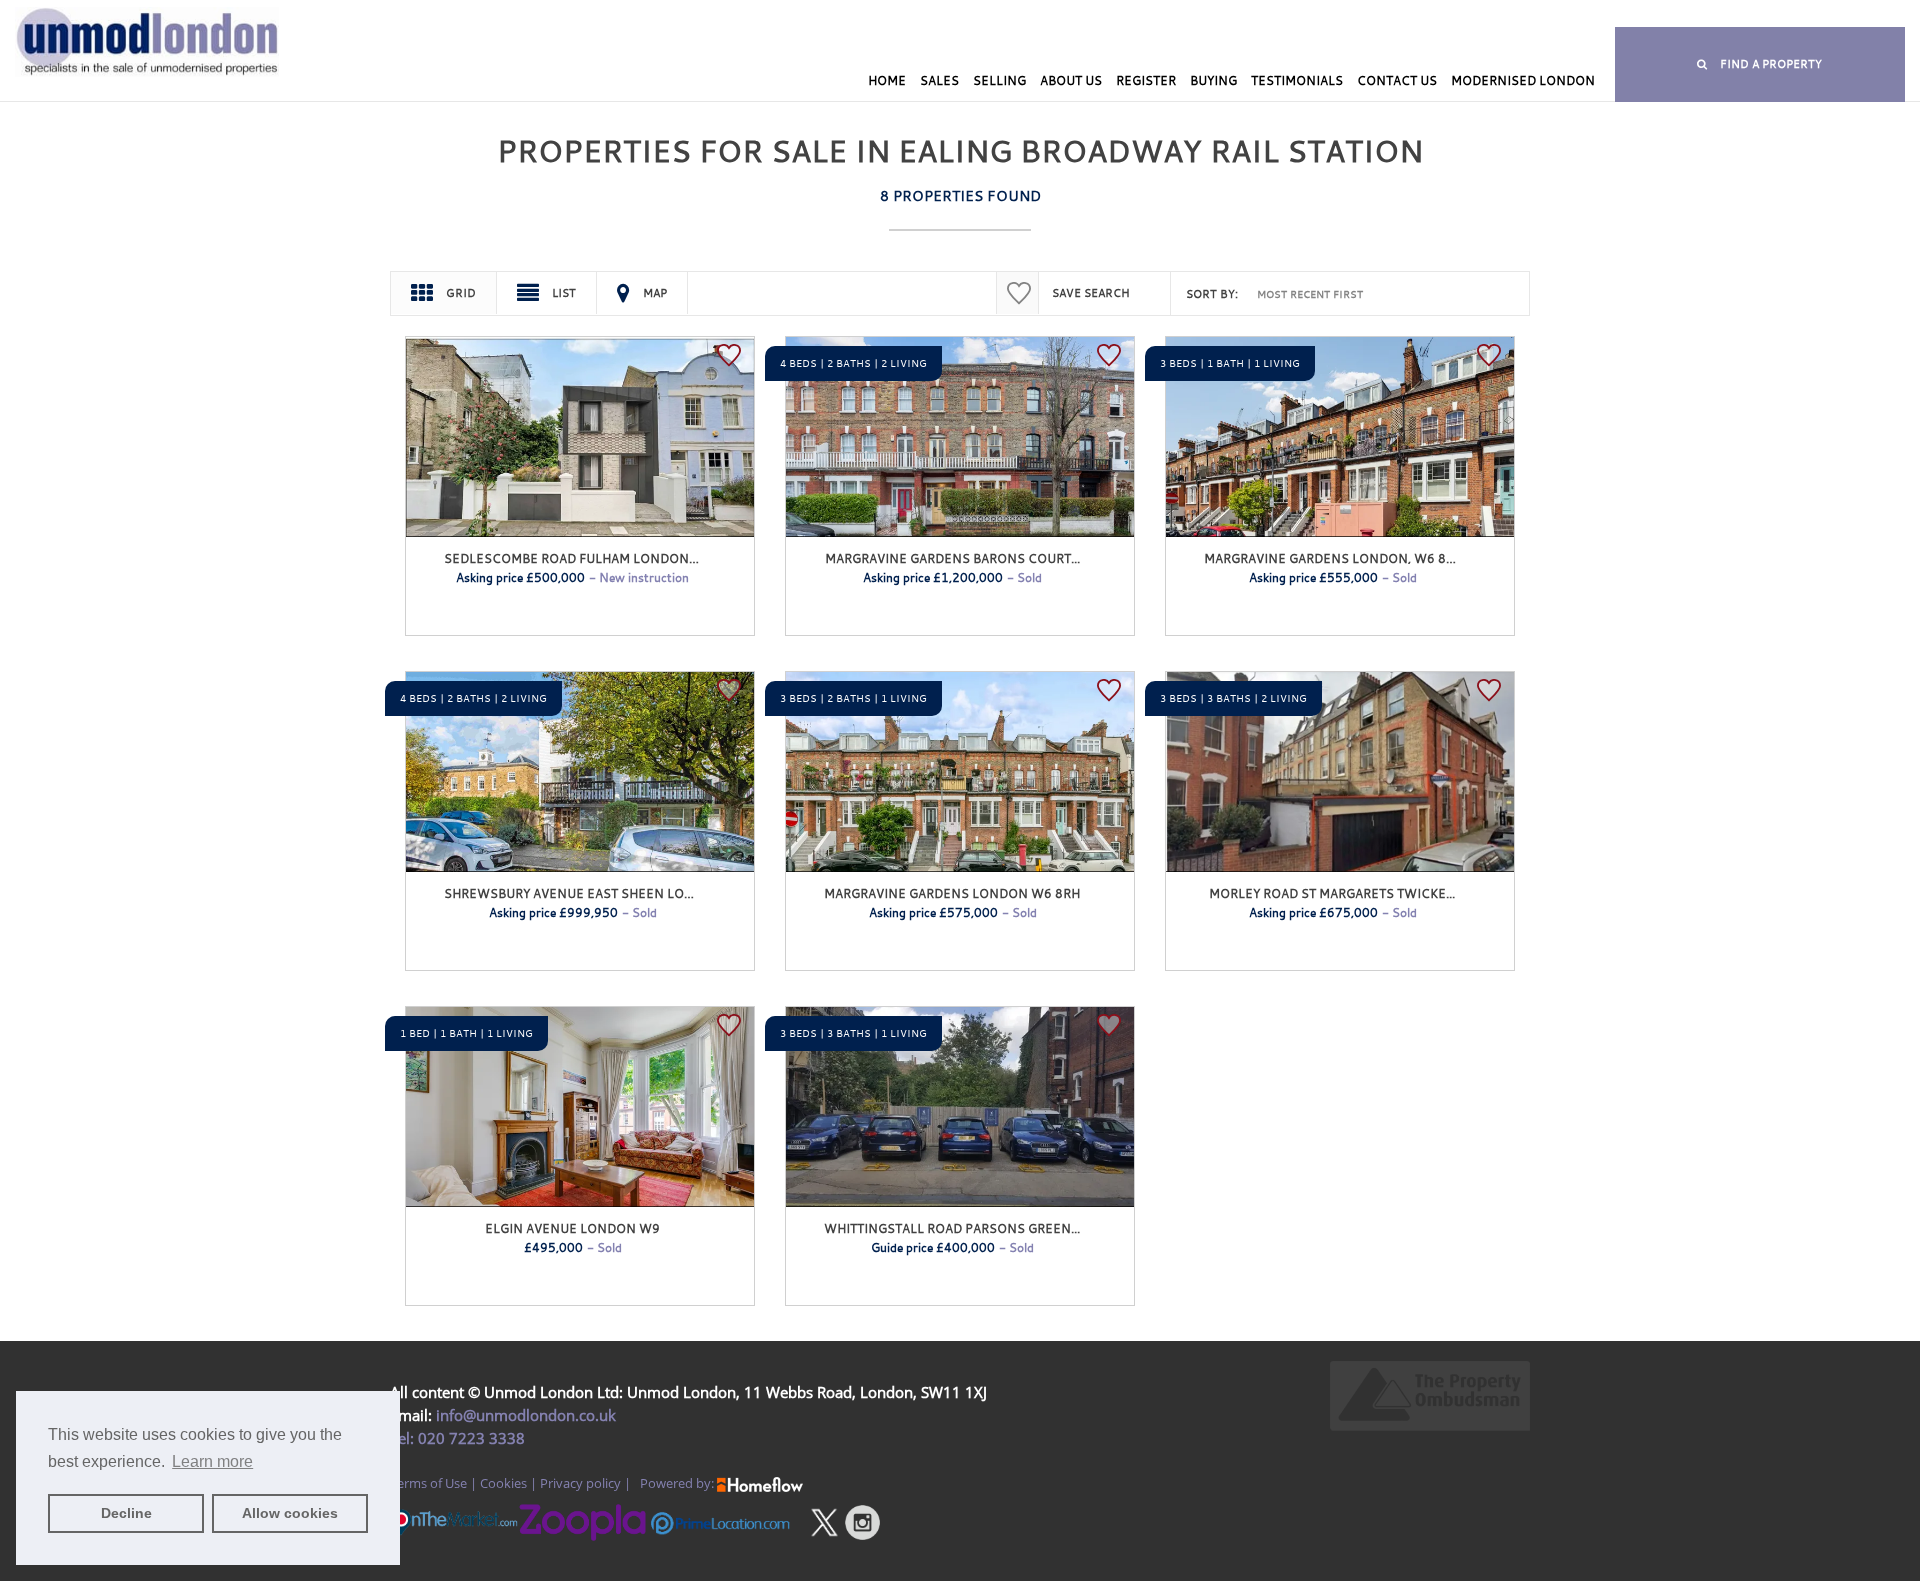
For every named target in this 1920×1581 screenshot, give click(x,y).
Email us (1435, 15)
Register (1146, 80)
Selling (999, 80)
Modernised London (1523, 80)
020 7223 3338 (469, 1438)
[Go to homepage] (160, 77)
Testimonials (1297, 80)
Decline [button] (126, 1513)
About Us (1071, 80)
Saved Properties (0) (953, 15)
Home (887, 80)
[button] (1760, 64)
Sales (939, 80)
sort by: (1212, 294)
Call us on (1236, 15)
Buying (1213, 80)
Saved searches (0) (1088, 15)
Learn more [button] (212, 1461)
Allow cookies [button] (290, 1513)
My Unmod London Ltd (807, 15)
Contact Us (1397, 80)
